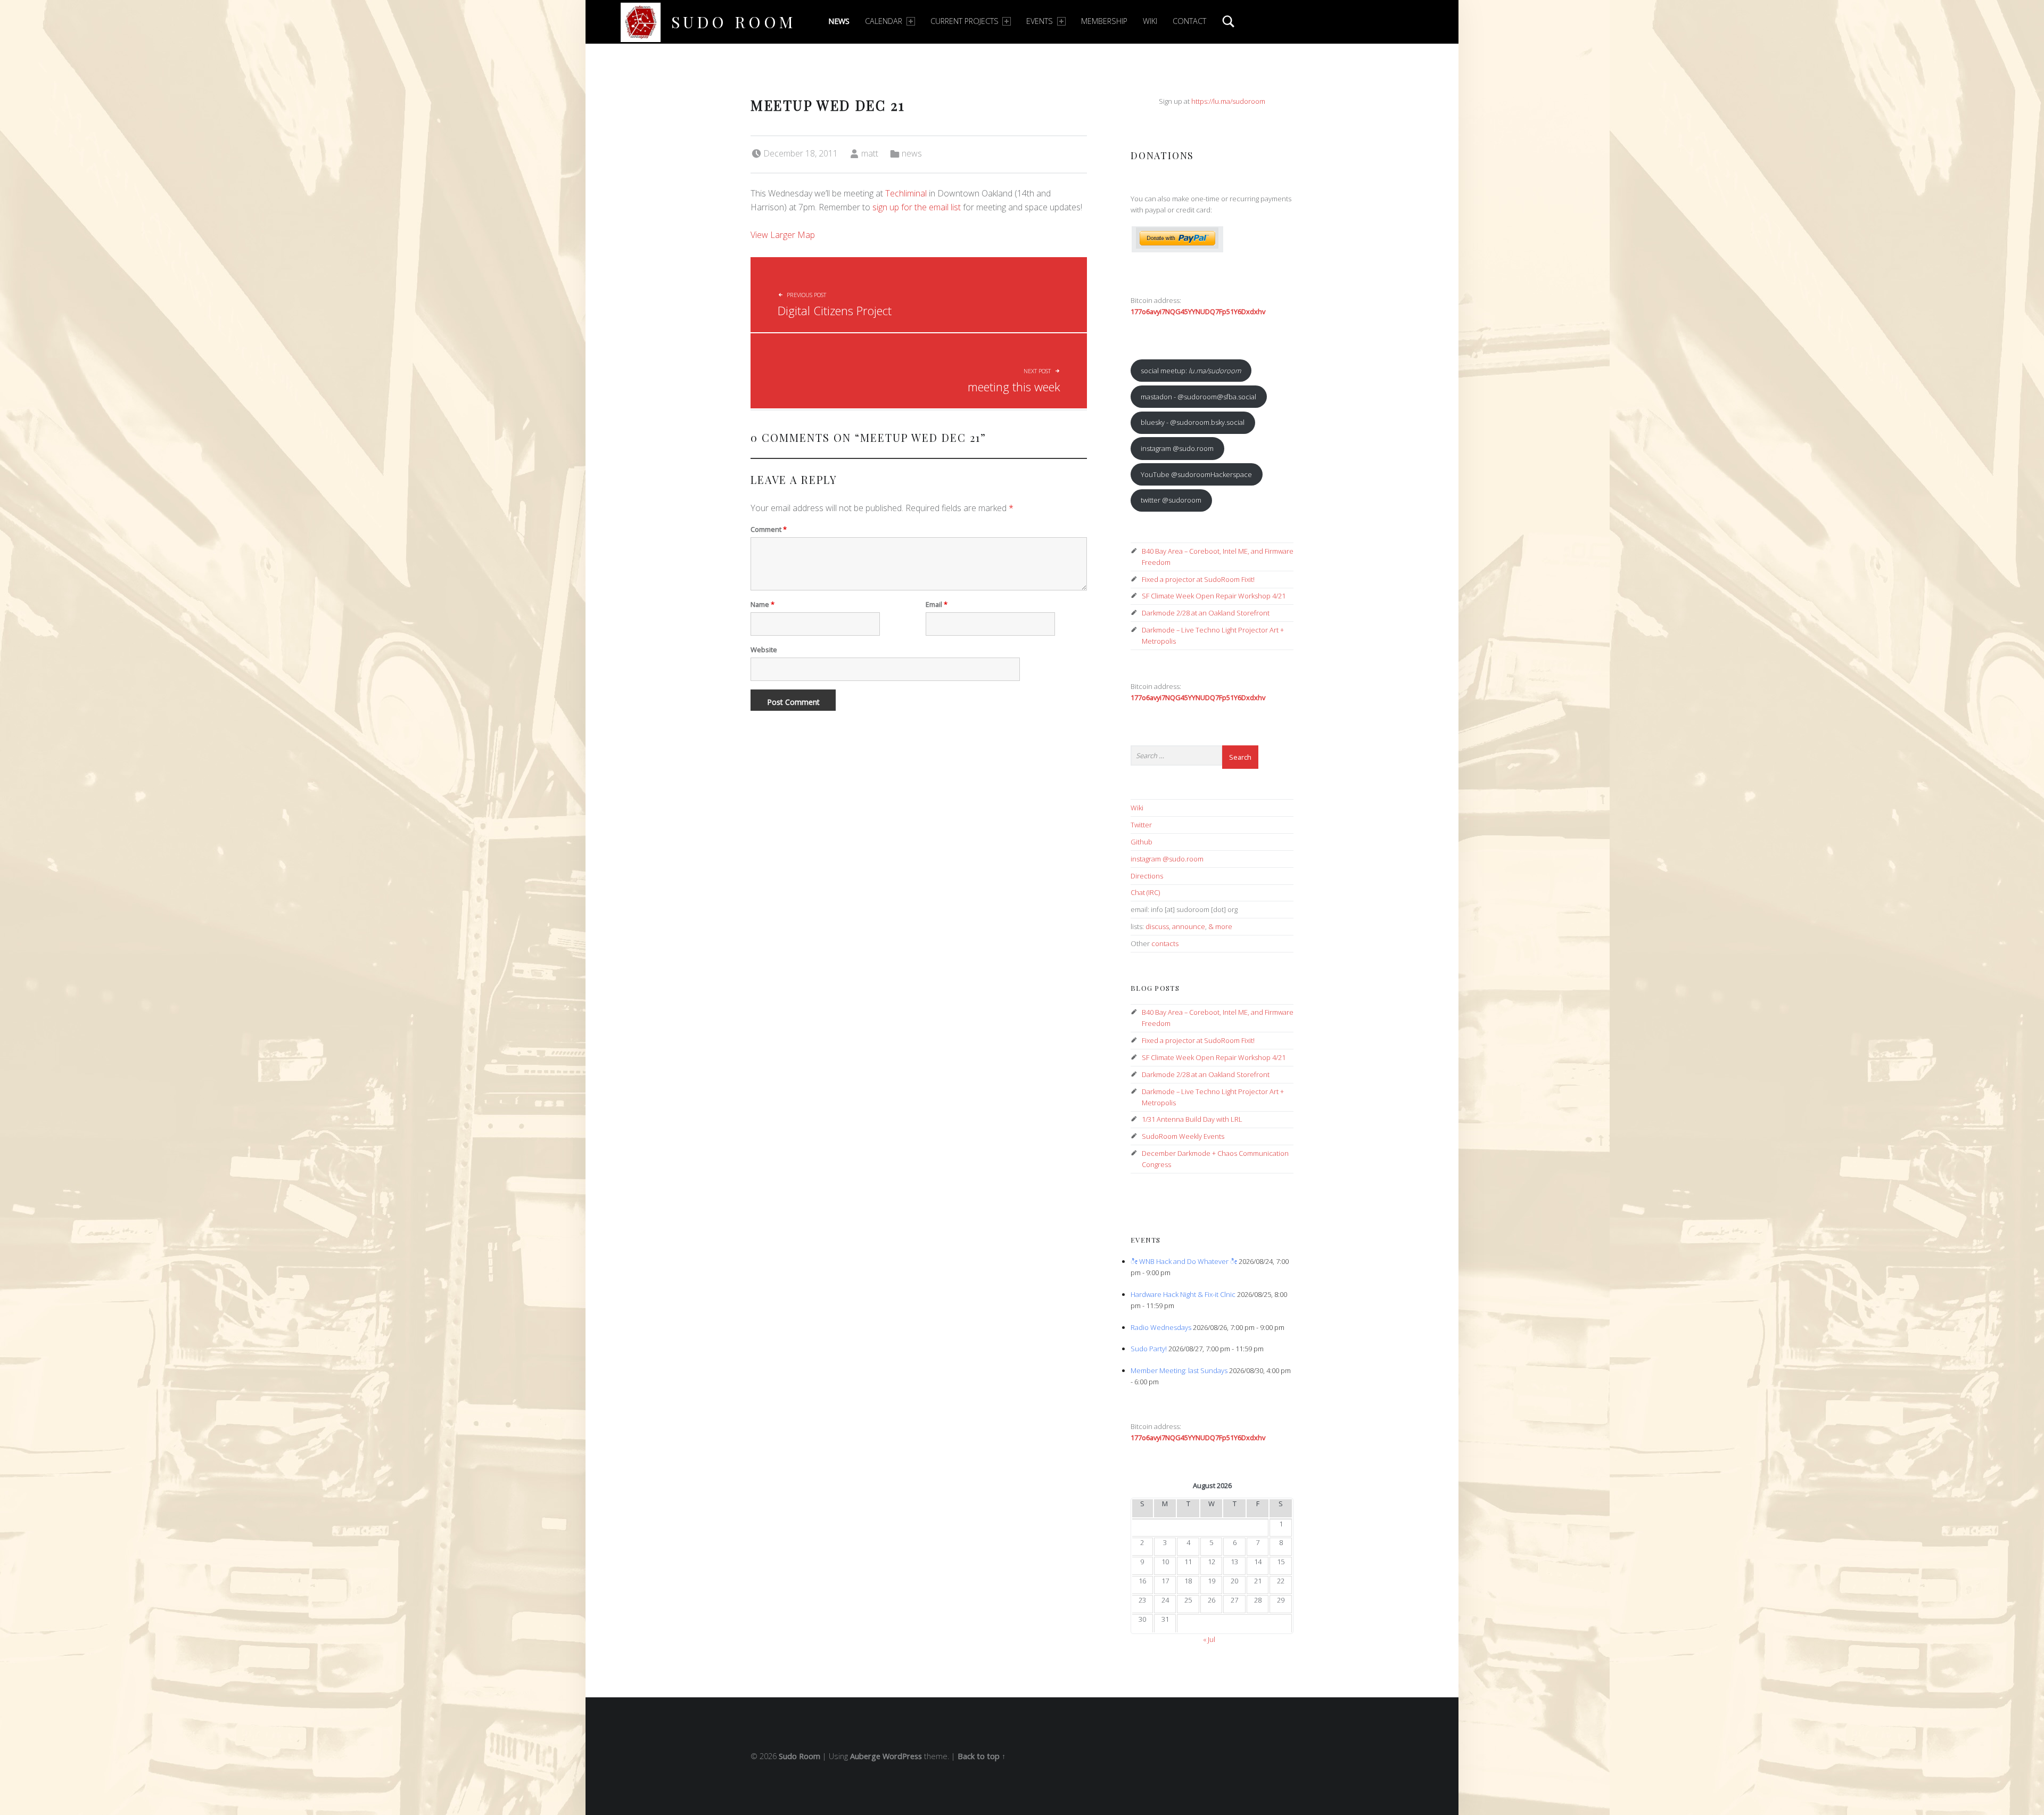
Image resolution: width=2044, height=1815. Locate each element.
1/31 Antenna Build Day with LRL (1192, 1119)
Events (1040, 21)
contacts (1165, 943)
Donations (1162, 155)
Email (937, 604)
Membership (1104, 21)
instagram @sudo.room (1177, 448)
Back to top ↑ (982, 1756)
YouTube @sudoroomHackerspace (1196, 474)
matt (870, 153)
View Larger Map (783, 235)
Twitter (1141, 825)
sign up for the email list (917, 207)
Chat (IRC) (1145, 892)
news (912, 153)
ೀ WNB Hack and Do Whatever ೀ (1184, 1261)
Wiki (1150, 21)
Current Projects (965, 21)
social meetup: (1191, 371)
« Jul (1209, 1639)
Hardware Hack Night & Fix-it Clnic (1183, 1294)
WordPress (902, 1756)
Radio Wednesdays (1161, 1327)
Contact (1189, 21)
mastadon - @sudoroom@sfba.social (1198, 397)
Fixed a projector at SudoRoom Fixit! (1198, 579)
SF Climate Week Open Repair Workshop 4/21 (1214, 596)
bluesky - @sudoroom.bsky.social (1193, 422)
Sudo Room (734, 22)
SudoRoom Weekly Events (1183, 1136)
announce (1189, 926)
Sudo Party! (1149, 1349)
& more (1220, 926)
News (839, 21)
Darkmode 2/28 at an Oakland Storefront (1206, 613)
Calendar (884, 21)
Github (1141, 842)
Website (764, 650)
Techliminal (906, 193)
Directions (1147, 876)
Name (763, 604)
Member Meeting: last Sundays (1179, 1370)
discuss (1157, 926)
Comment (769, 529)
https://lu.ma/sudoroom (1228, 101)
